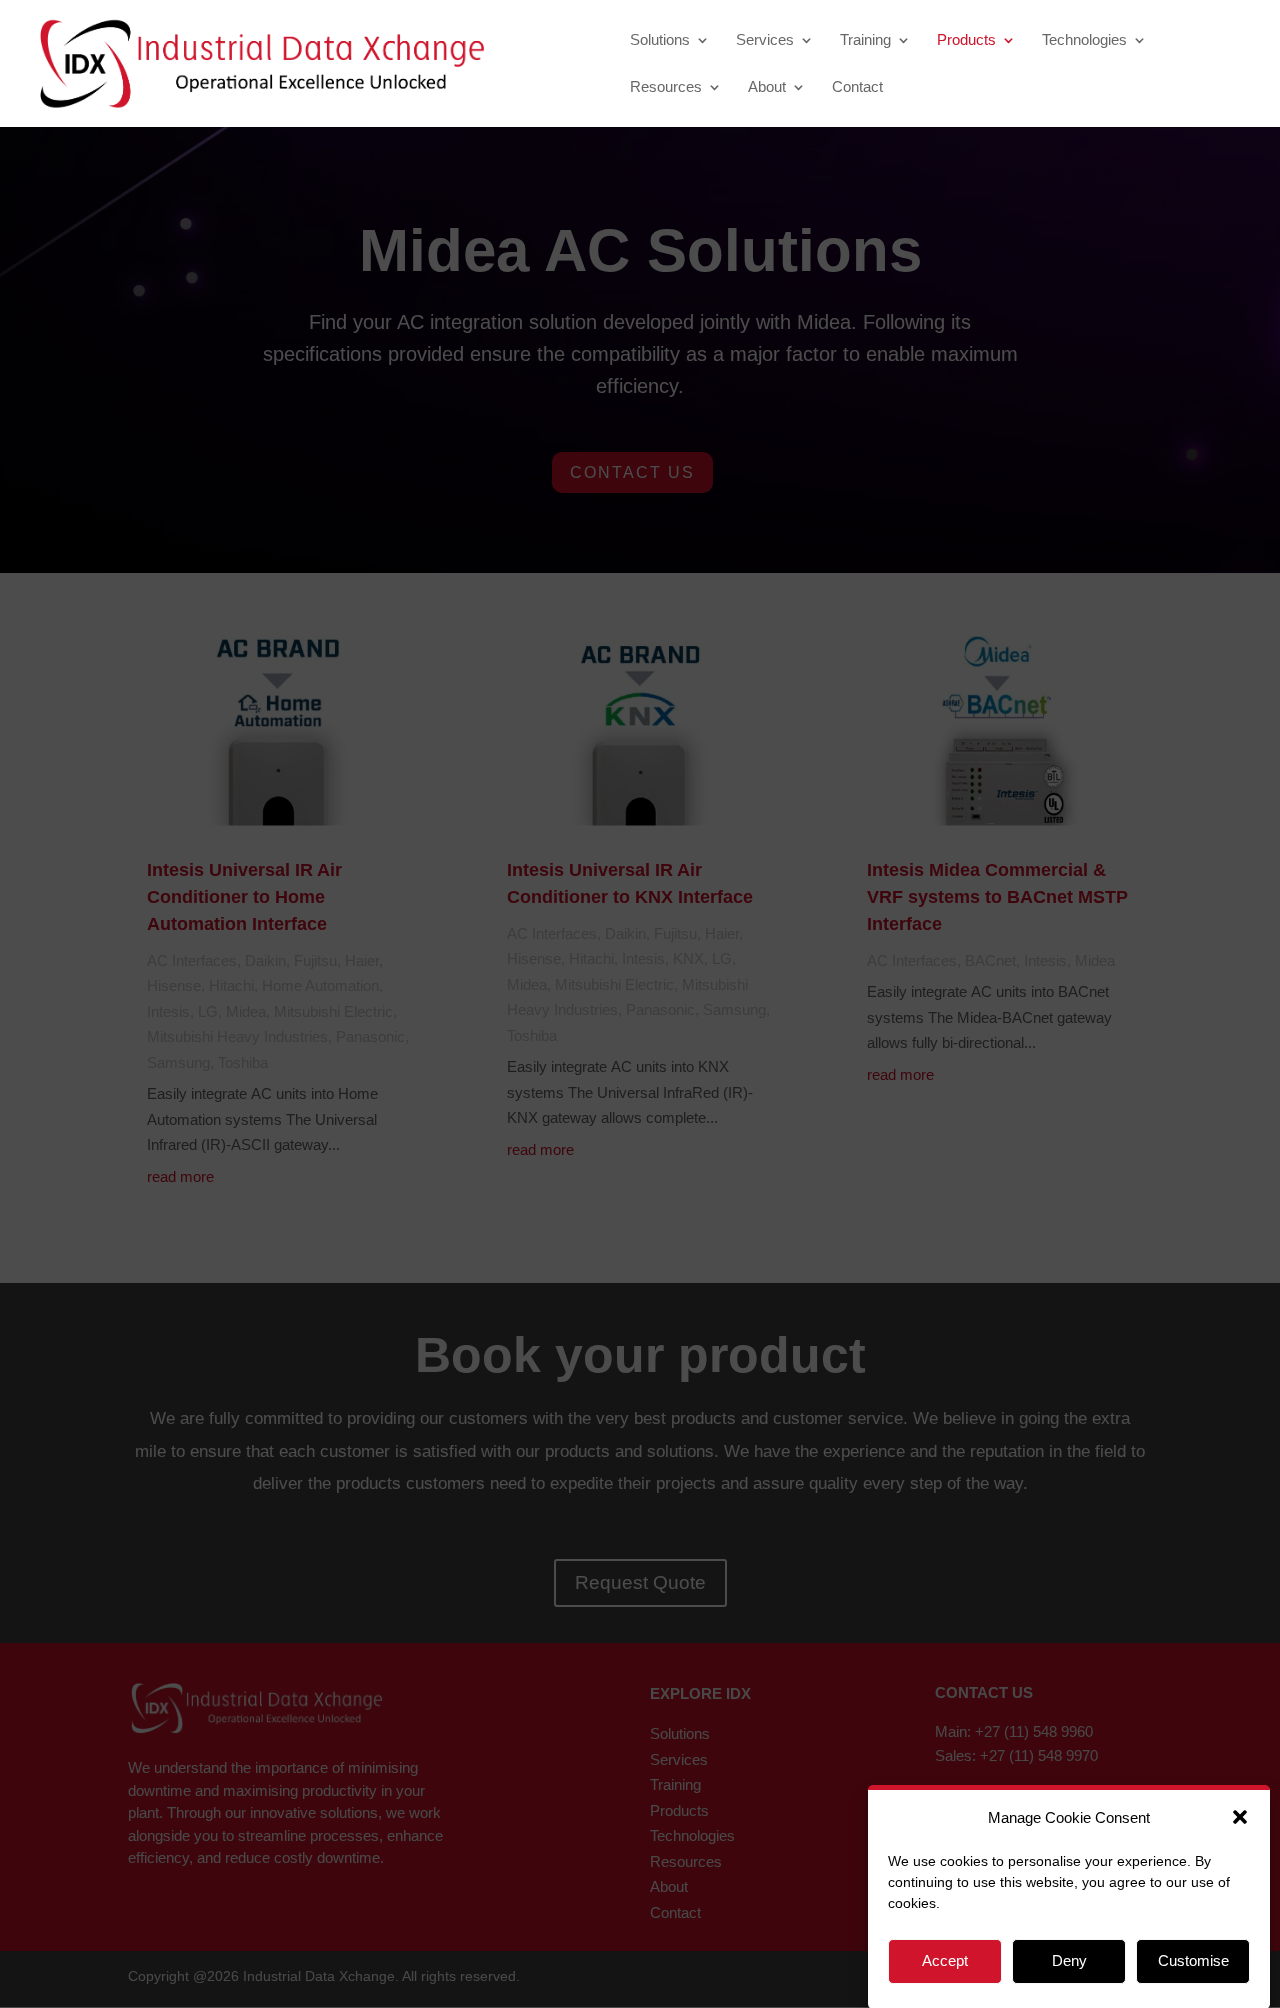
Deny (1069, 1960)
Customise (1193, 1960)
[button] (1240, 1817)
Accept (945, 1960)
